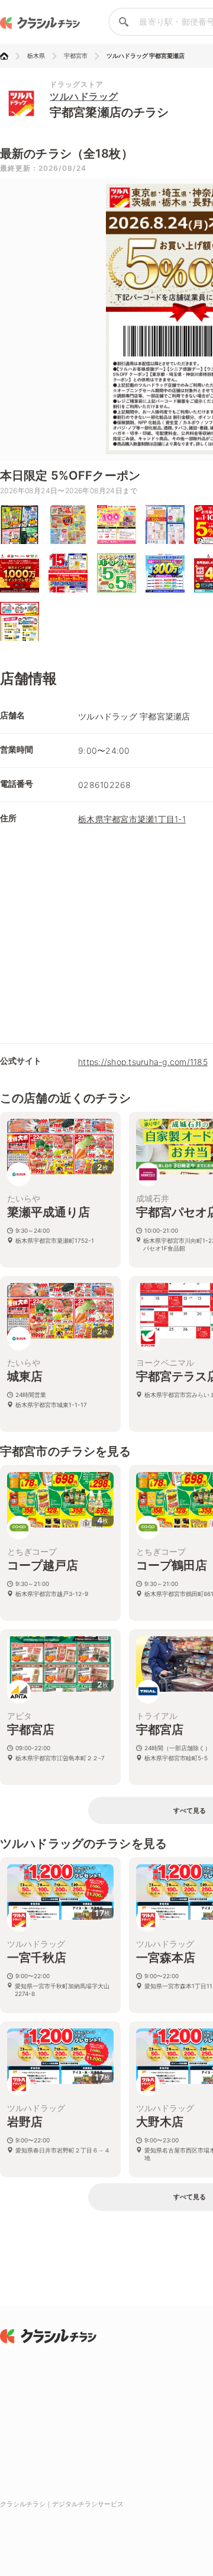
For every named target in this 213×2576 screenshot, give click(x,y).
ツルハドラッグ (84, 96)
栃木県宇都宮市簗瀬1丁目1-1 (132, 819)
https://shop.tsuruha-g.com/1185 (143, 1062)
